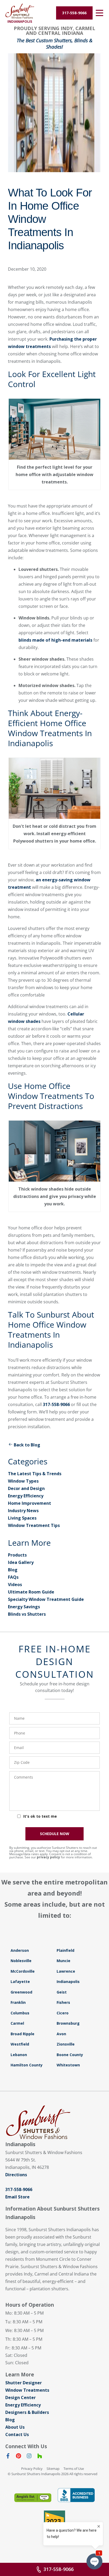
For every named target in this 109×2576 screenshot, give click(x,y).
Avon (61, 2034)
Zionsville (66, 2044)
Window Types (23, 1481)
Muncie (63, 1961)
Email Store (17, 2197)
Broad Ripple (22, 2034)
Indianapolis (68, 1982)
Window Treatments (27, 2390)
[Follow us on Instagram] (29, 2457)
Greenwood (21, 1992)
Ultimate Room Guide (31, 1592)
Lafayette (20, 1982)
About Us (15, 2427)
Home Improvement (29, 1503)
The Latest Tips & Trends (35, 1474)
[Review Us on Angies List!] (33, 2498)
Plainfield (65, 1950)
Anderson (20, 1950)
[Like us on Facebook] (8, 2457)
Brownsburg (68, 2023)
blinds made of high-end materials (55, 640)
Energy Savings (24, 1607)
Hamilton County (27, 2065)
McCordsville (23, 1971)
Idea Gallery (21, 1562)
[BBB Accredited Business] (76, 2495)
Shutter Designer (24, 2383)
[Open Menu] (99, 13)
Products (17, 1555)
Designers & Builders (27, 2412)
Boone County (70, 2055)
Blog (13, 1570)
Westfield (20, 2044)
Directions (16, 2175)
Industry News (23, 1511)
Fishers (63, 2002)
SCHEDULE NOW (55, 1834)
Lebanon (19, 2055)
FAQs (13, 1577)
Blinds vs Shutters (27, 1614)
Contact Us (17, 2434)
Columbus (20, 2013)
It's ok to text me (40, 1816)
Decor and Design (26, 1488)
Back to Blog (27, 1445)
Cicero (63, 2013)
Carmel (17, 2023)
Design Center (21, 2398)
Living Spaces (22, 1518)
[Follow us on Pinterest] (19, 2457)
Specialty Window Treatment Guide (46, 1599)
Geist (62, 1992)
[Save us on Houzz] (40, 2457)
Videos (15, 1585)
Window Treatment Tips (34, 1525)
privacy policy (48, 1857)
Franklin (18, 2002)
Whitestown (68, 2065)
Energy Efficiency (26, 1496)
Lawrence (66, 1971)
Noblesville (21, 1961)
